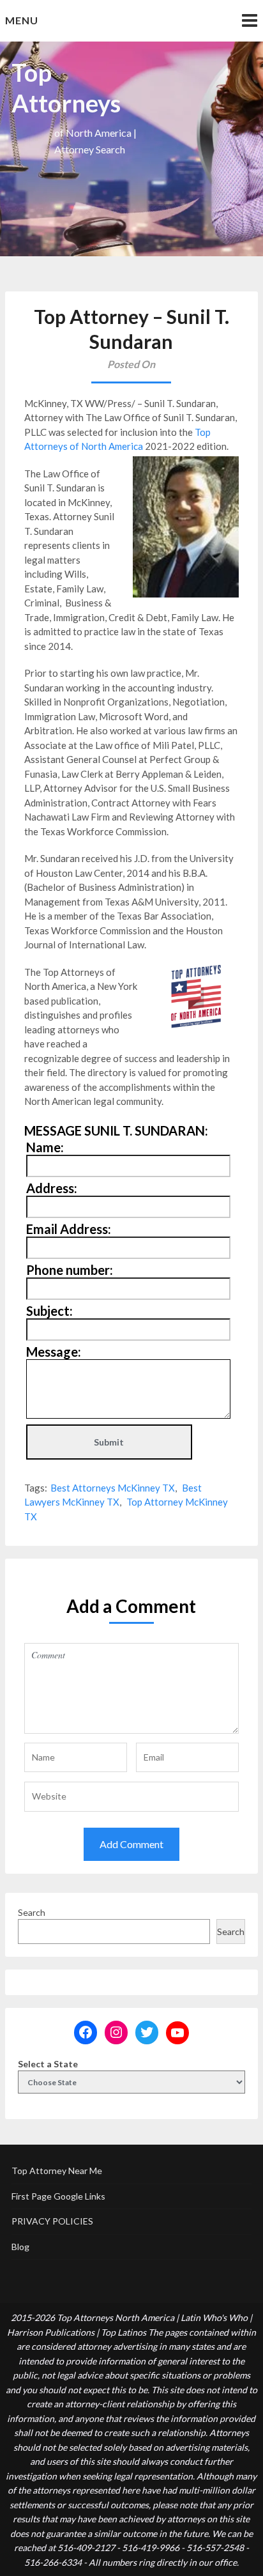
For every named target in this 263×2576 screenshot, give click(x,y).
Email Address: (69, 1229)
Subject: (49, 1311)
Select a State (48, 2064)
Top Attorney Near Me (57, 2171)
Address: (52, 1188)
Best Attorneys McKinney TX (113, 1488)
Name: (45, 1147)
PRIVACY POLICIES (52, 2221)
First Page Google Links (58, 2196)
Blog (20, 2247)
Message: (54, 1352)
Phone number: (70, 1270)
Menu (22, 20)
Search (32, 1912)
